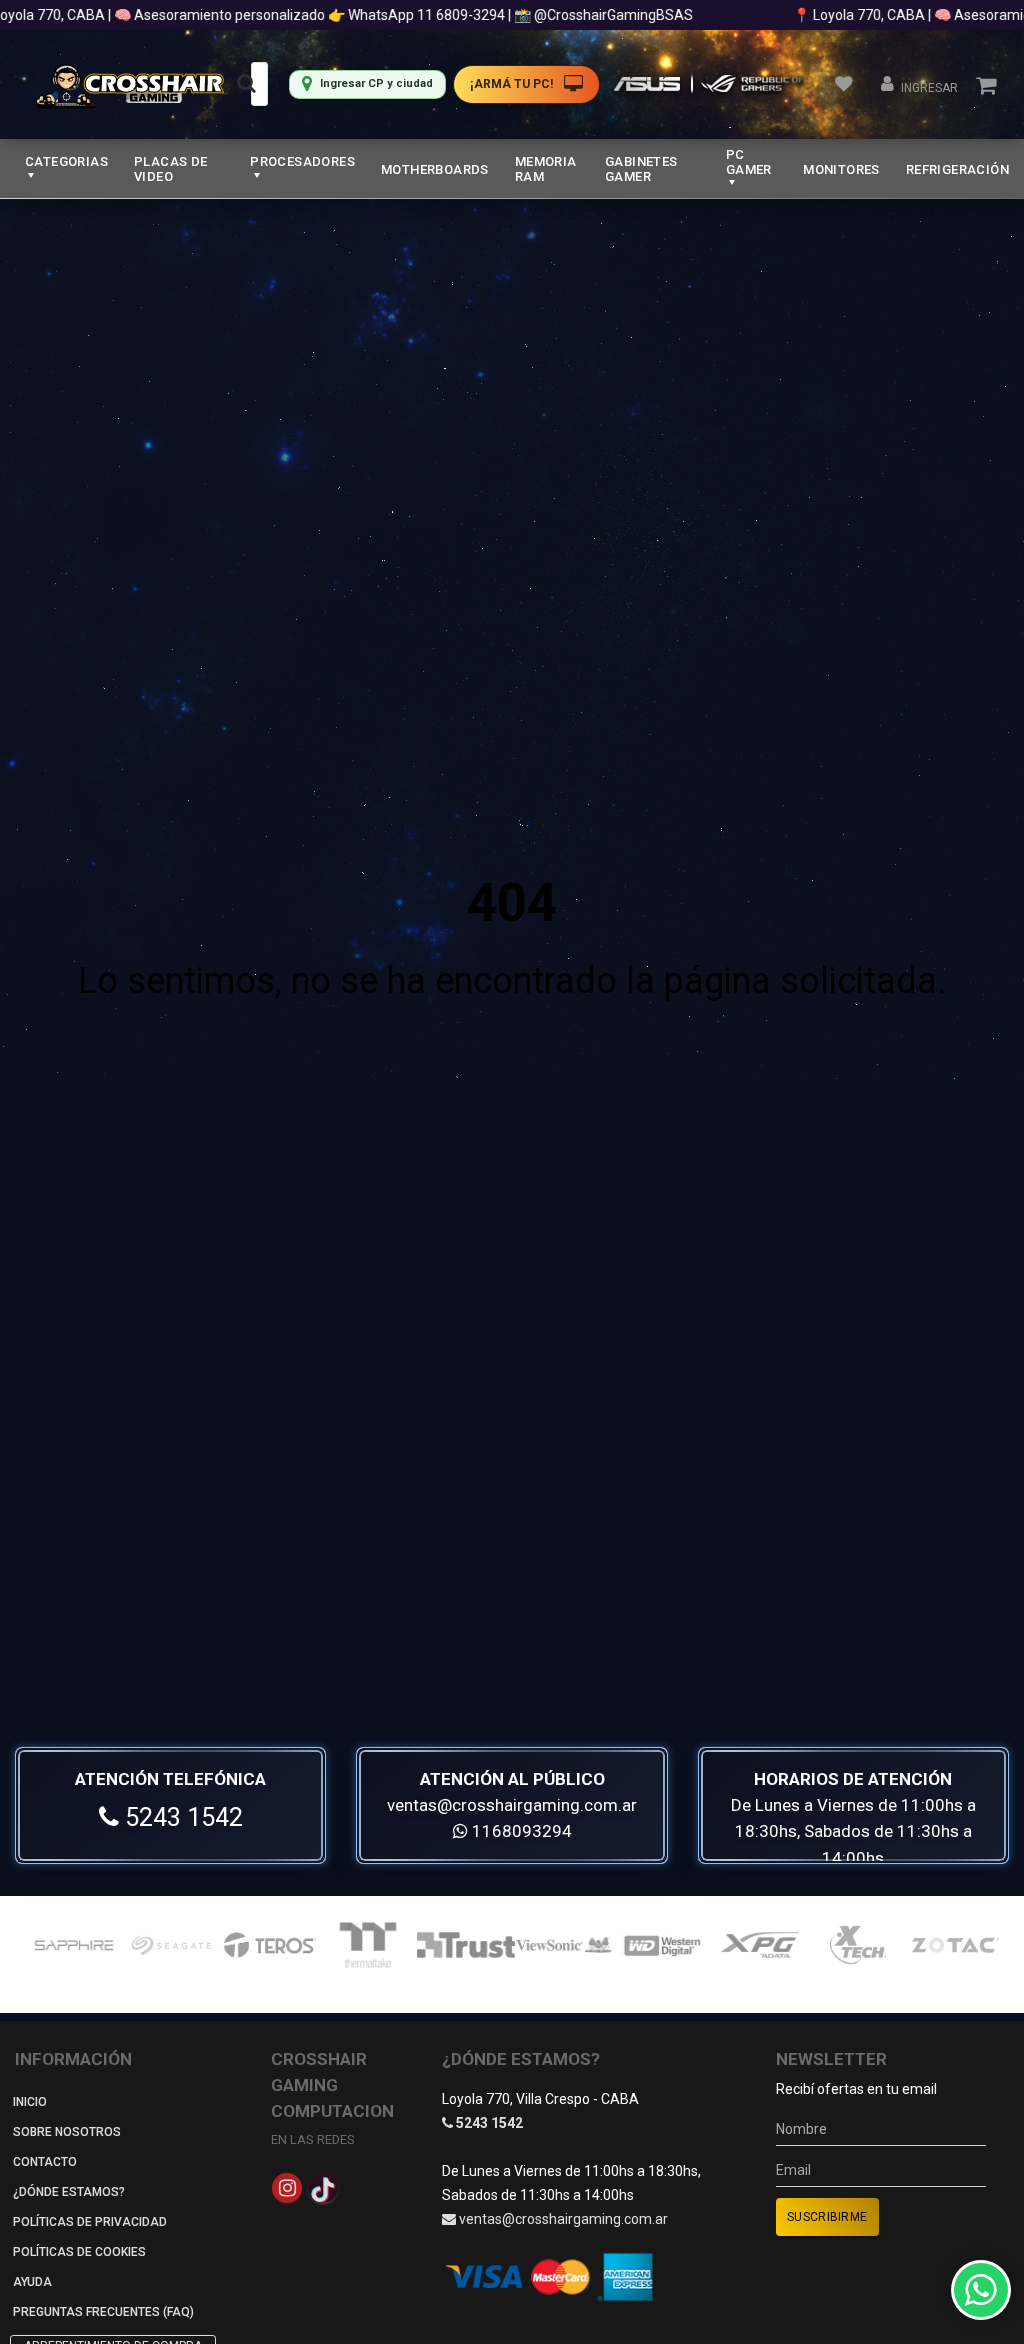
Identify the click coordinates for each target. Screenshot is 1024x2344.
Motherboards (435, 169)
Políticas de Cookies (79, 2252)
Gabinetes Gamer (641, 169)
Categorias (66, 161)
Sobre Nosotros (67, 2132)
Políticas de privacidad (90, 2222)
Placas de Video (171, 169)
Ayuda (32, 2282)
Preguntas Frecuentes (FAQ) (103, 2312)
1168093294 (520, 1831)
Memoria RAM (546, 169)
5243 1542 (181, 1817)
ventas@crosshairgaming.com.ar (512, 1805)
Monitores (841, 169)
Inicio (30, 2102)
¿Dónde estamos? (69, 2192)
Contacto (45, 2162)
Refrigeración (957, 169)
